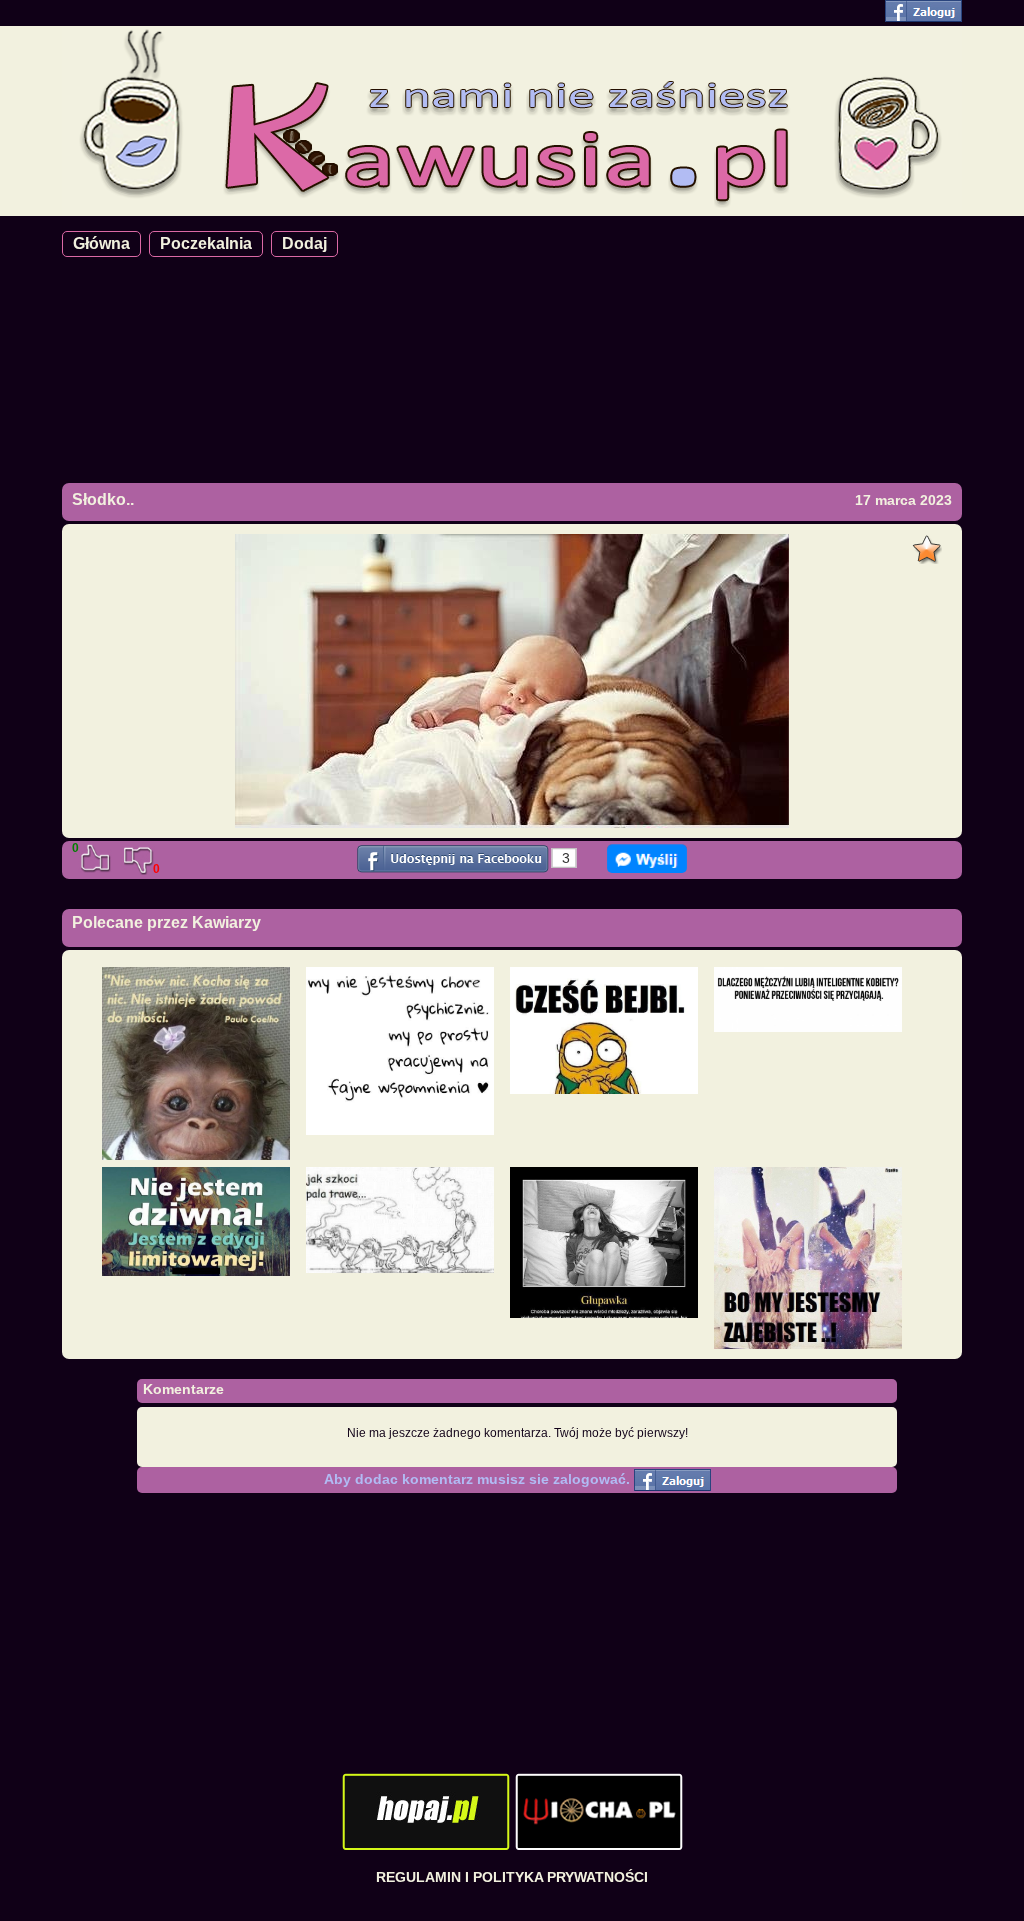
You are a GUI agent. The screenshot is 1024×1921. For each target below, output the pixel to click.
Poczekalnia (206, 243)
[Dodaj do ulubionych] (929, 544)
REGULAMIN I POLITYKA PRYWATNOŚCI (512, 1877)
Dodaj (304, 243)
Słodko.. (103, 499)
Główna (101, 243)
